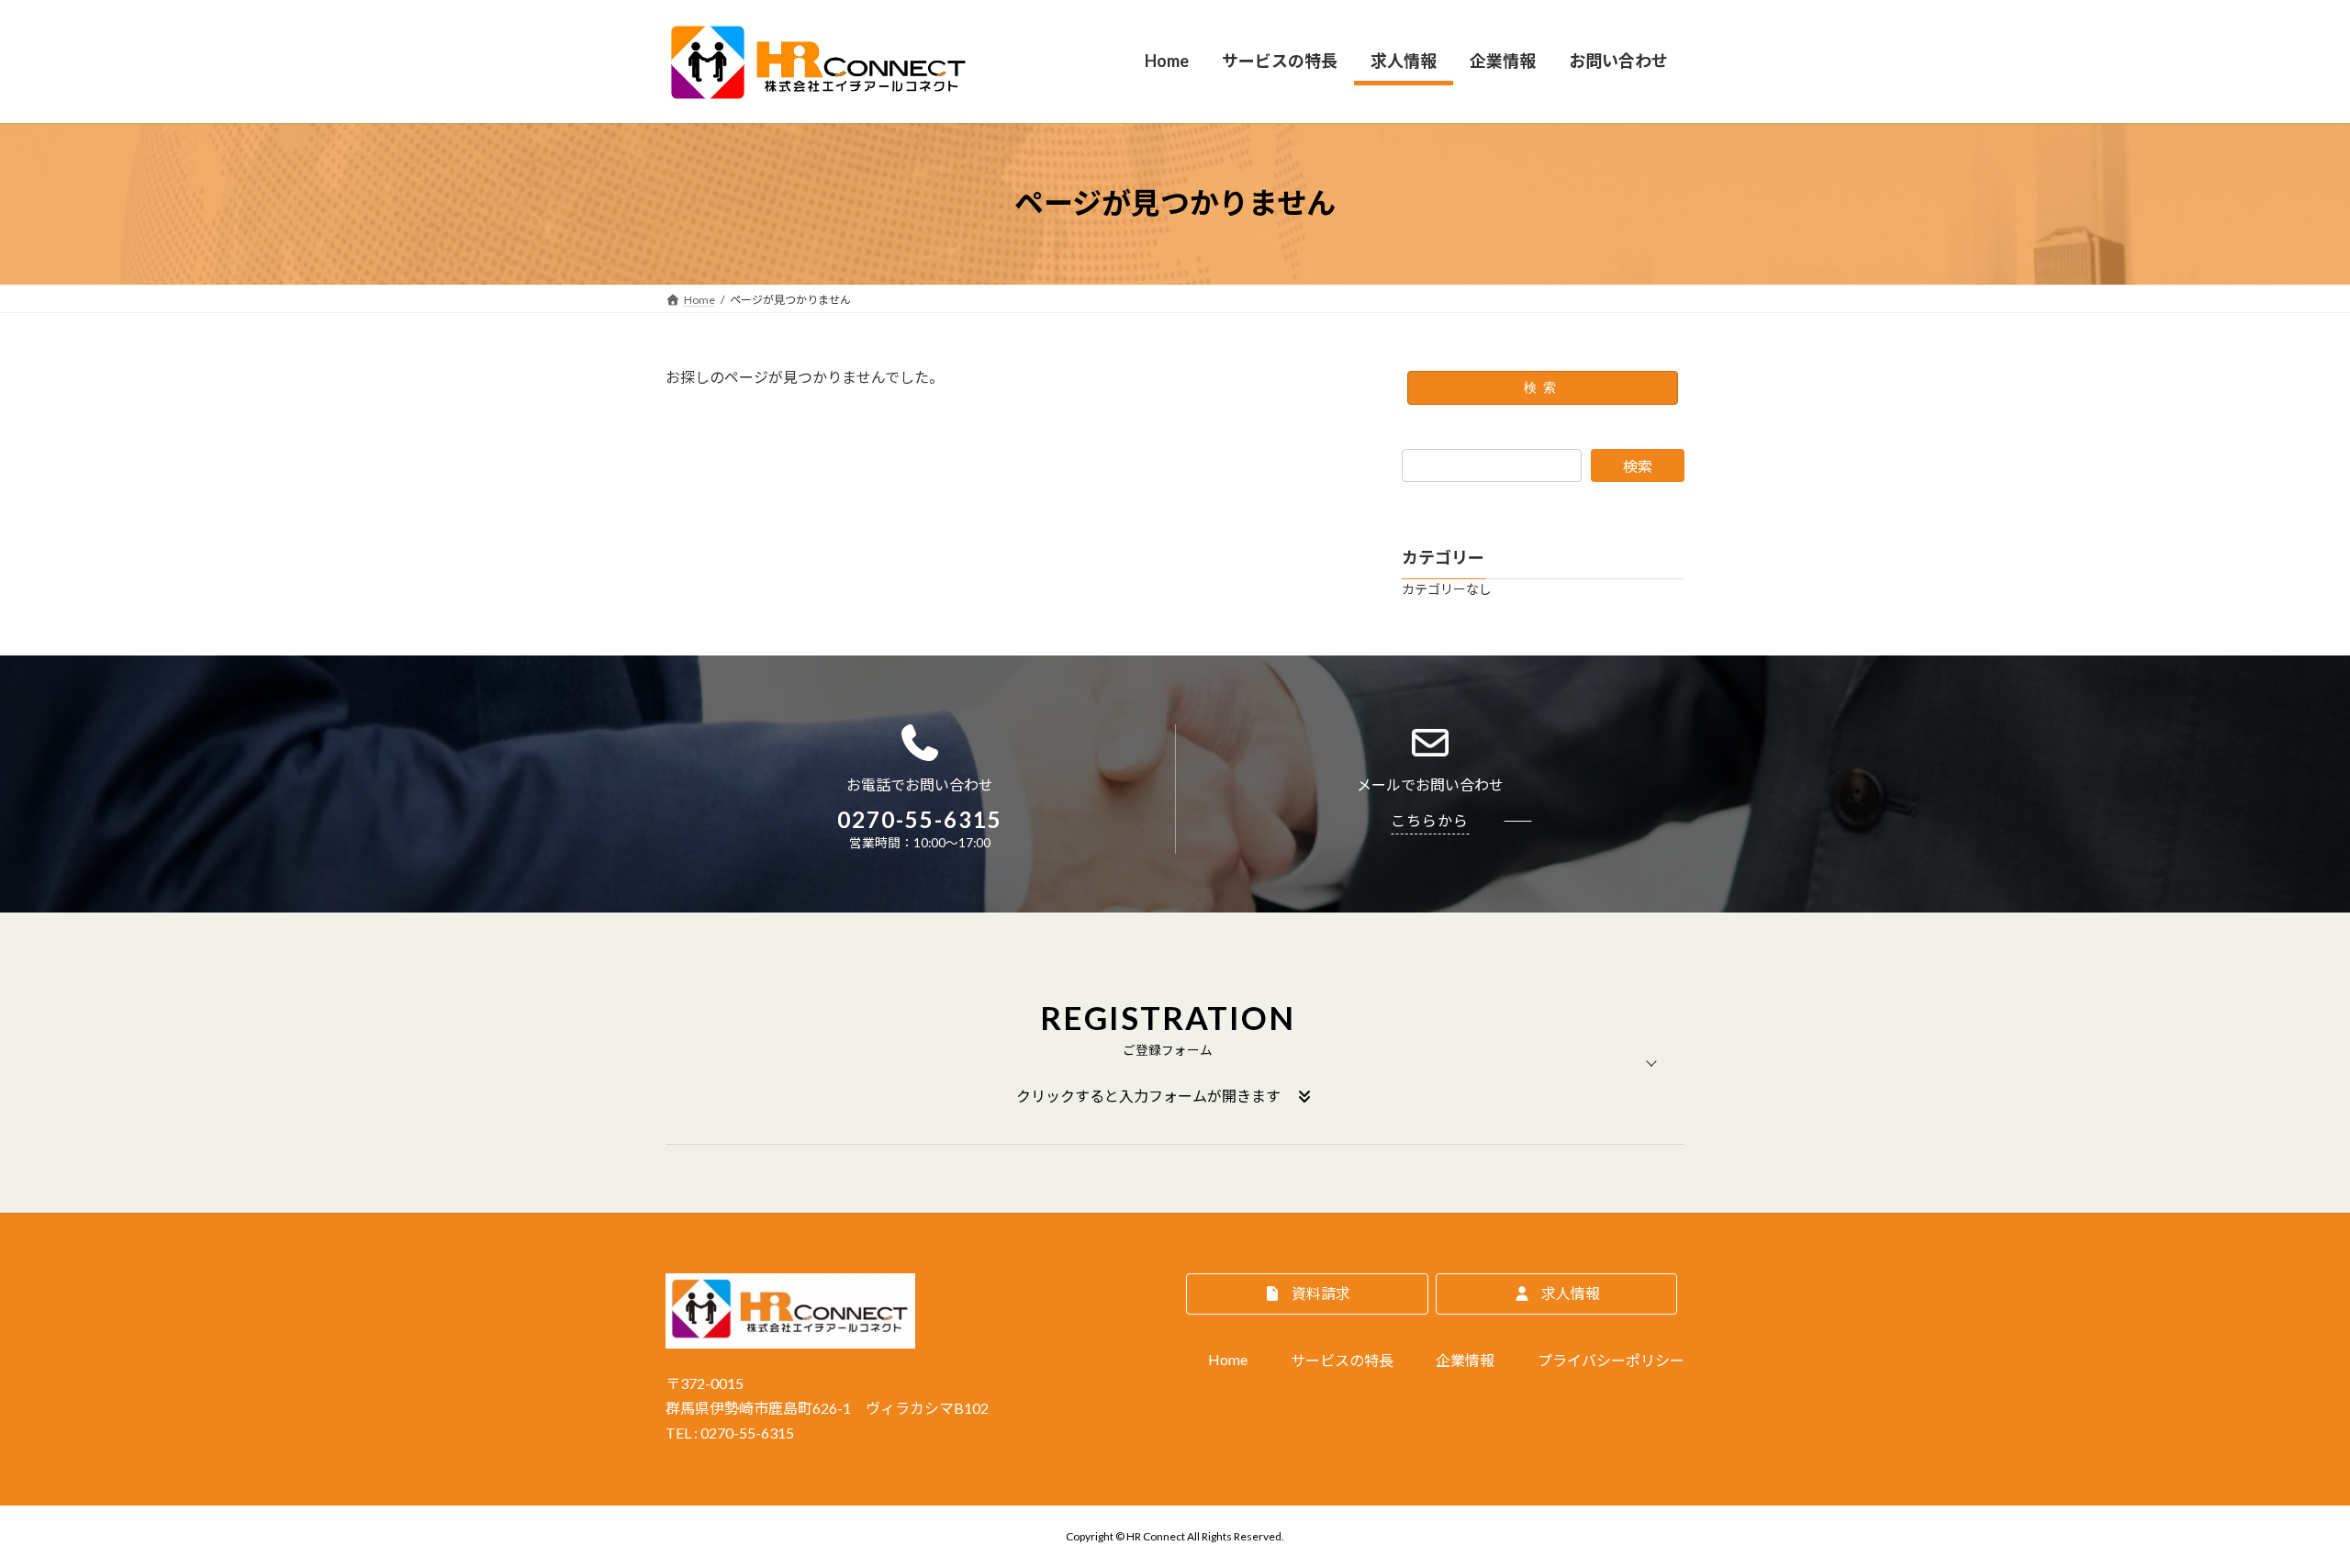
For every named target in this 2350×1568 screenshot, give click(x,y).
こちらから (1430, 820)
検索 (1543, 387)
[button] (1175, 1063)
